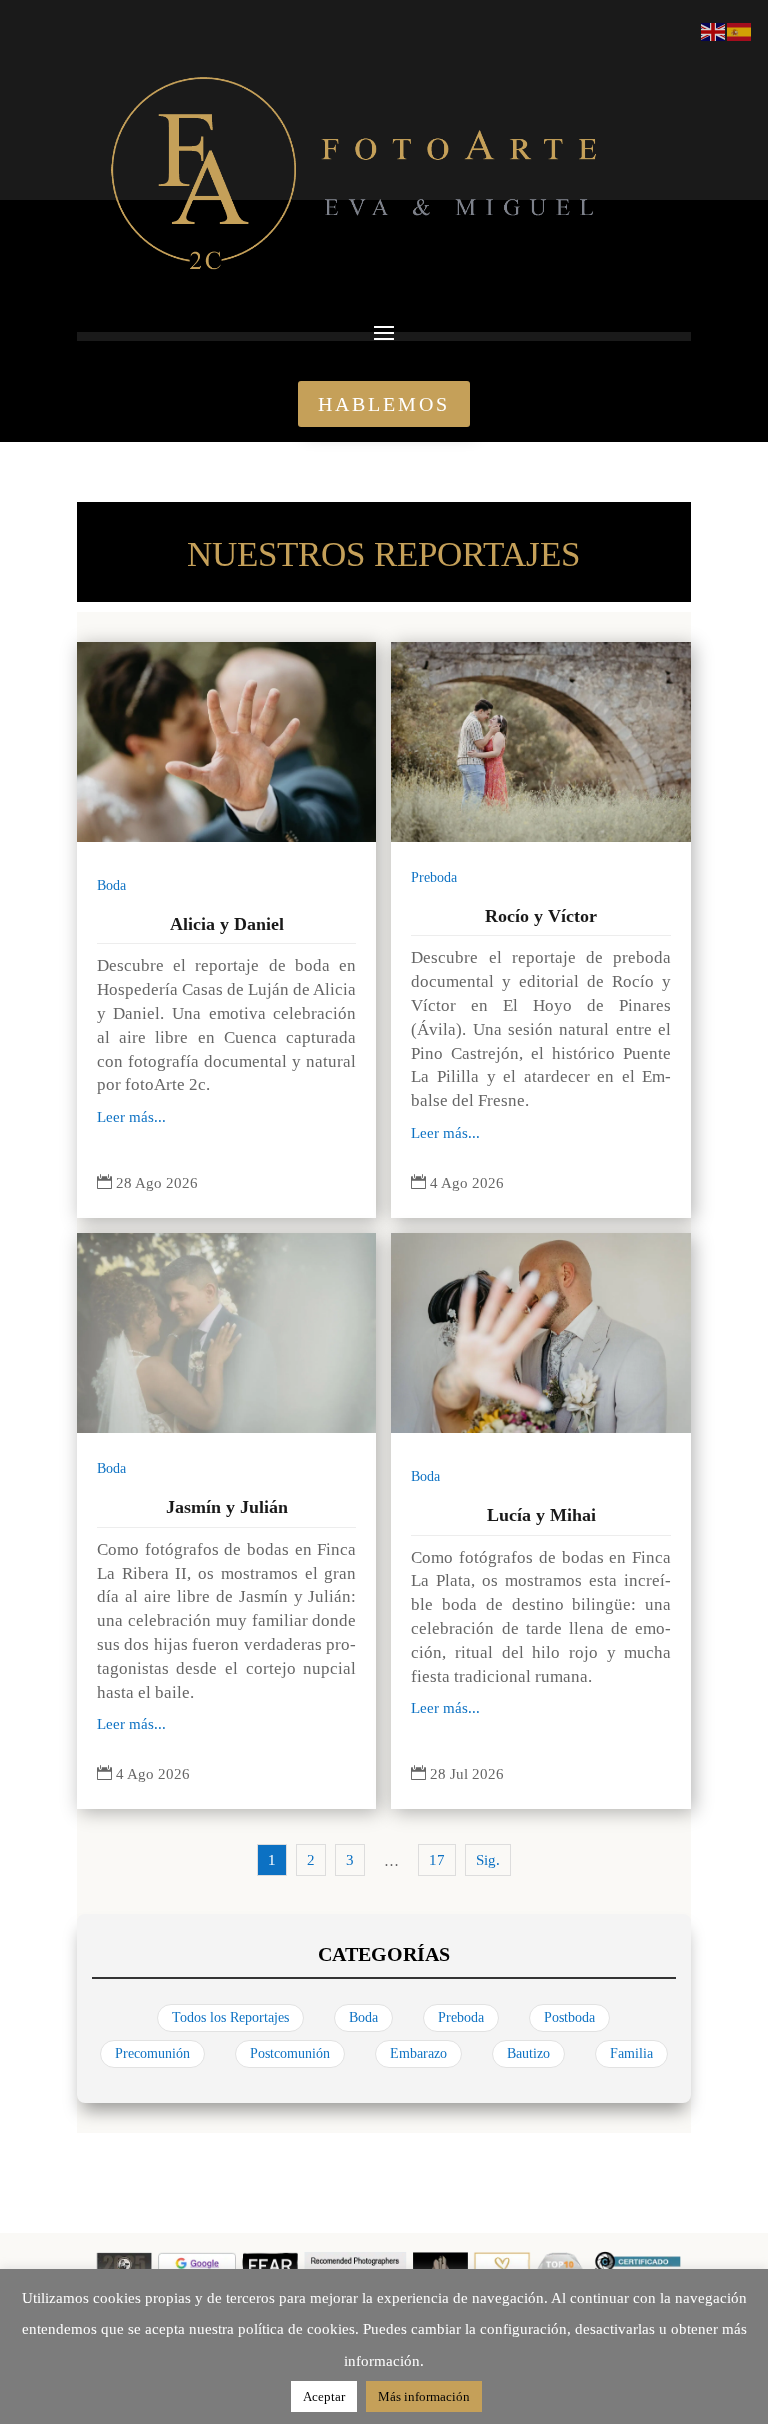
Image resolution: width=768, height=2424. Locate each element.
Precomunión (152, 2053)
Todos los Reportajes (230, 2017)
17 (437, 1860)
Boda (111, 885)
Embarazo (418, 2053)
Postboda (569, 2017)
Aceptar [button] (324, 2396)
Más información (424, 2396)
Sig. (488, 1860)
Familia (631, 2053)
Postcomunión (290, 2053)
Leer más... (131, 1117)
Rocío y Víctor (541, 916)
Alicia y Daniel (227, 924)
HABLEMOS (384, 404)
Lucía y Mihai (541, 1515)
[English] (714, 30)
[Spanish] (740, 30)
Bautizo (528, 2053)
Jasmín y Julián (227, 1507)
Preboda (434, 877)
